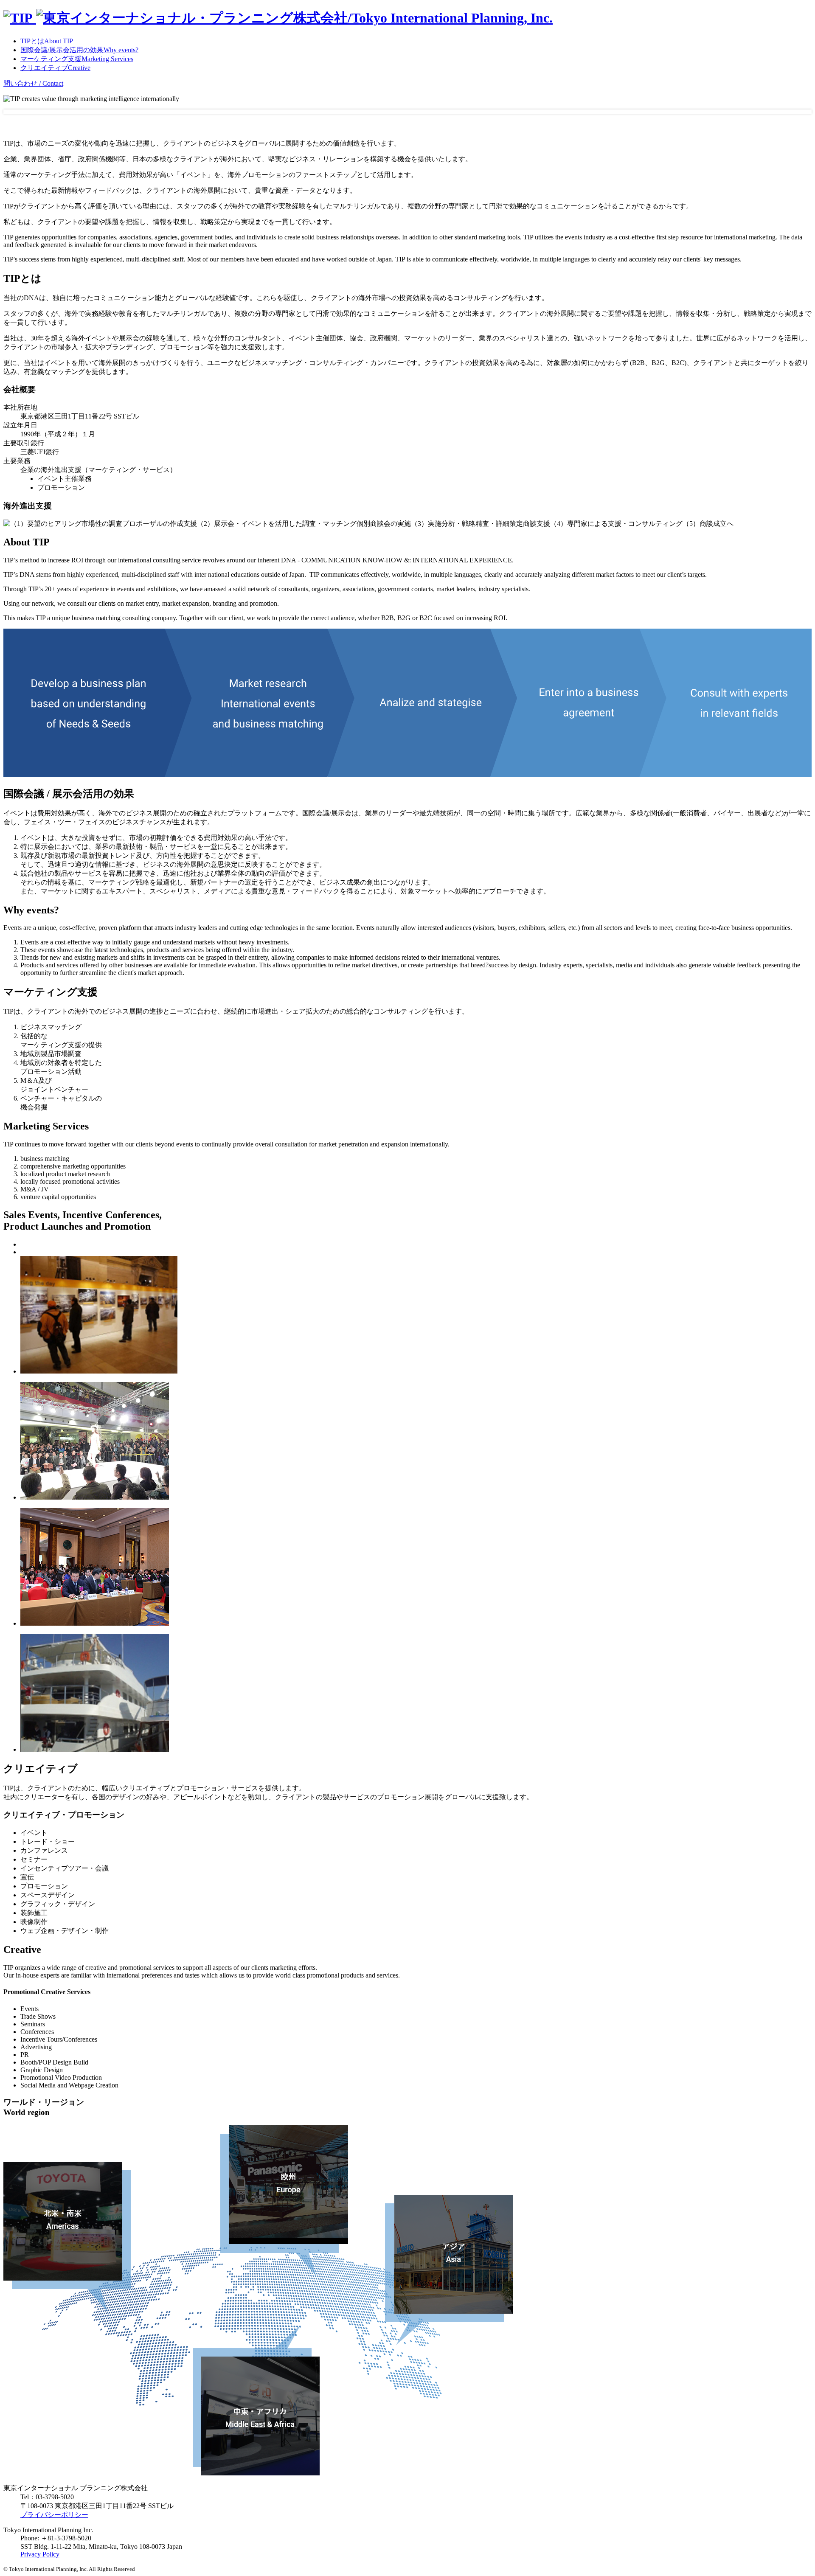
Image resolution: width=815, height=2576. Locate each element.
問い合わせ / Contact (33, 83)
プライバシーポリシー (54, 2515)
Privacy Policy (40, 2554)
